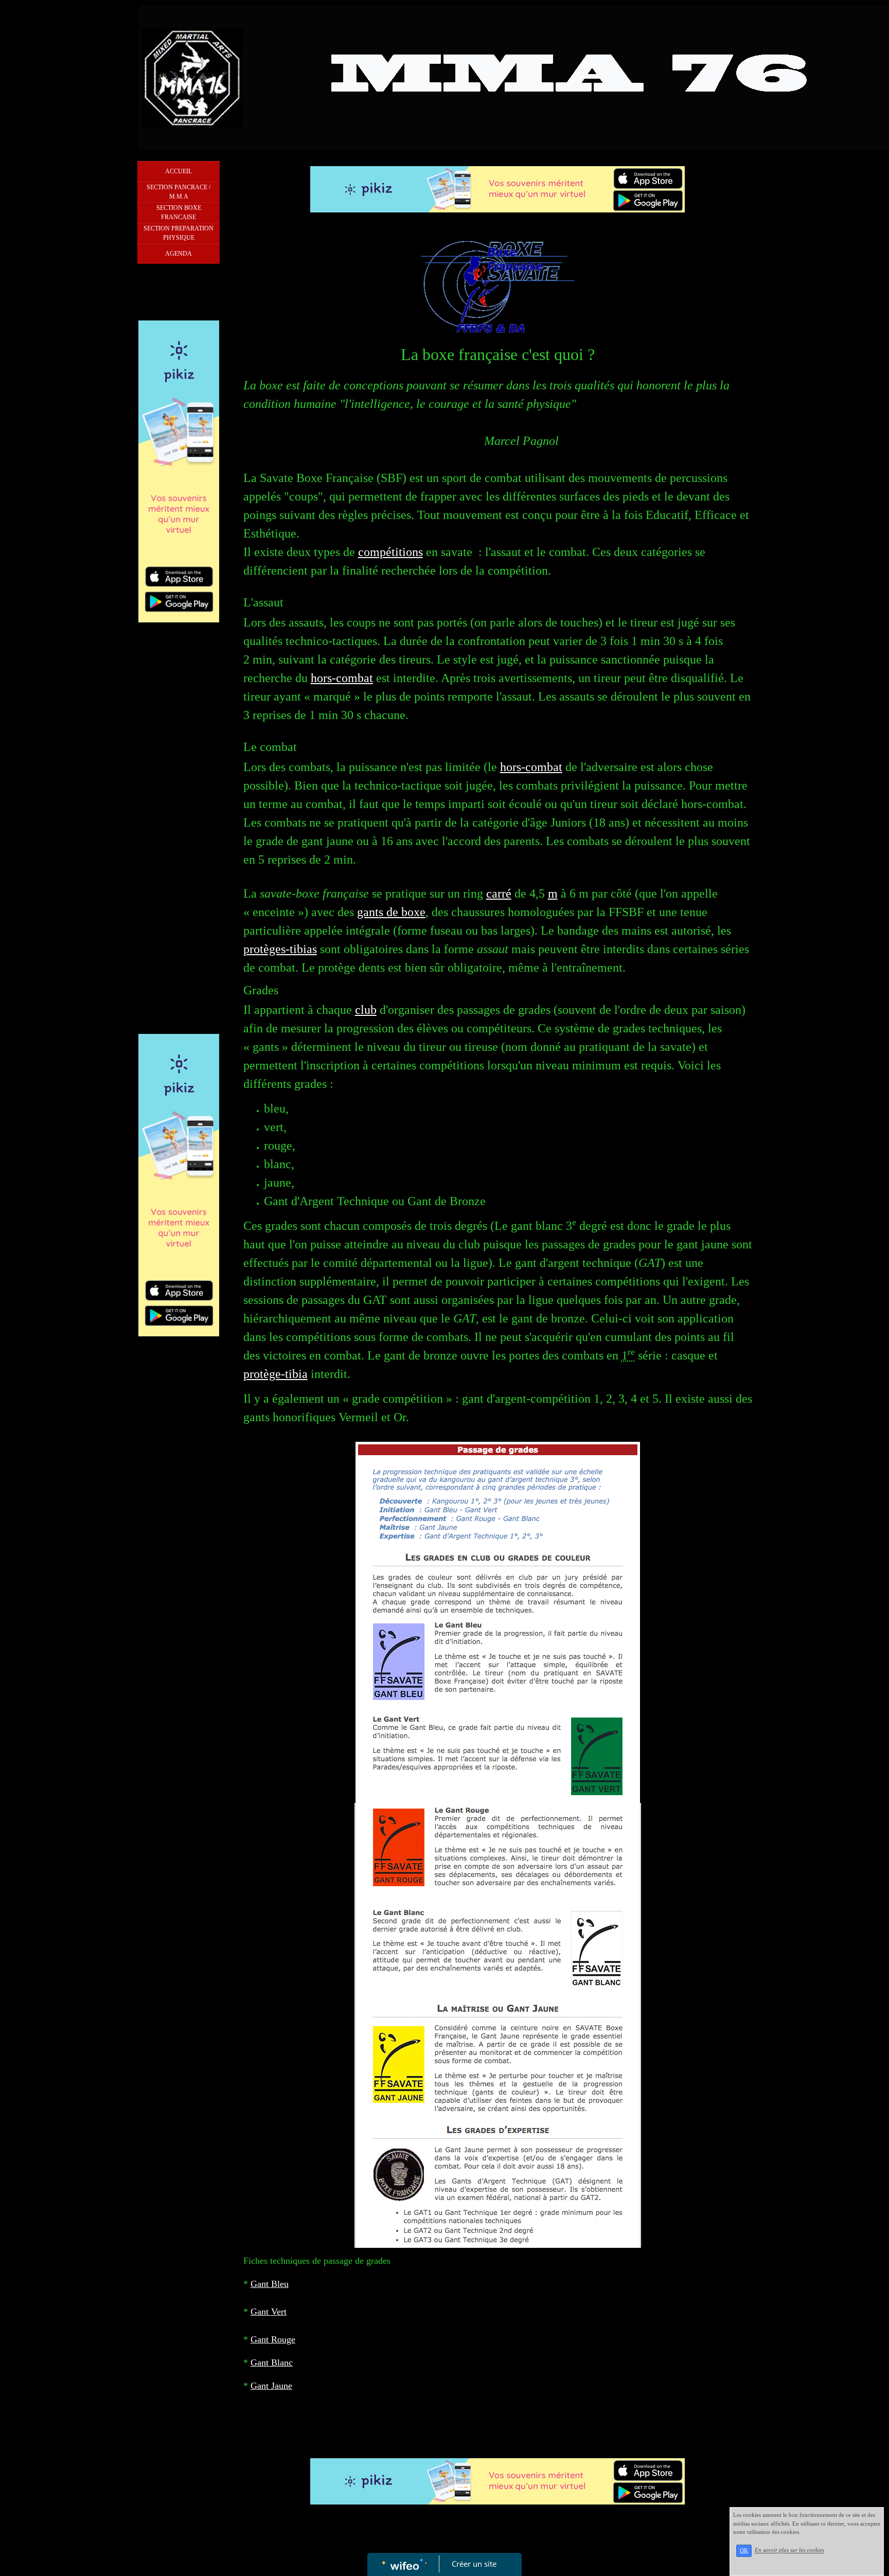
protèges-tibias (280, 949)
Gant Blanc (272, 2363)
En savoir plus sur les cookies (789, 2550)
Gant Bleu (270, 2284)
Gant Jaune (271, 2386)
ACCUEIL (179, 171)
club (366, 1010)
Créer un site (474, 2564)
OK (744, 2551)
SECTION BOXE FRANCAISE (179, 212)
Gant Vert (269, 2312)
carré (499, 893)
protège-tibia (275, 1374)
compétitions (390, 552)
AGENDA (179, 254)
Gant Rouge (273, 2339)
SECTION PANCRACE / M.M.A (179, 192)
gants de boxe (391, 912)
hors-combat (342, 678)
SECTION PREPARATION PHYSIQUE (179, 233)
